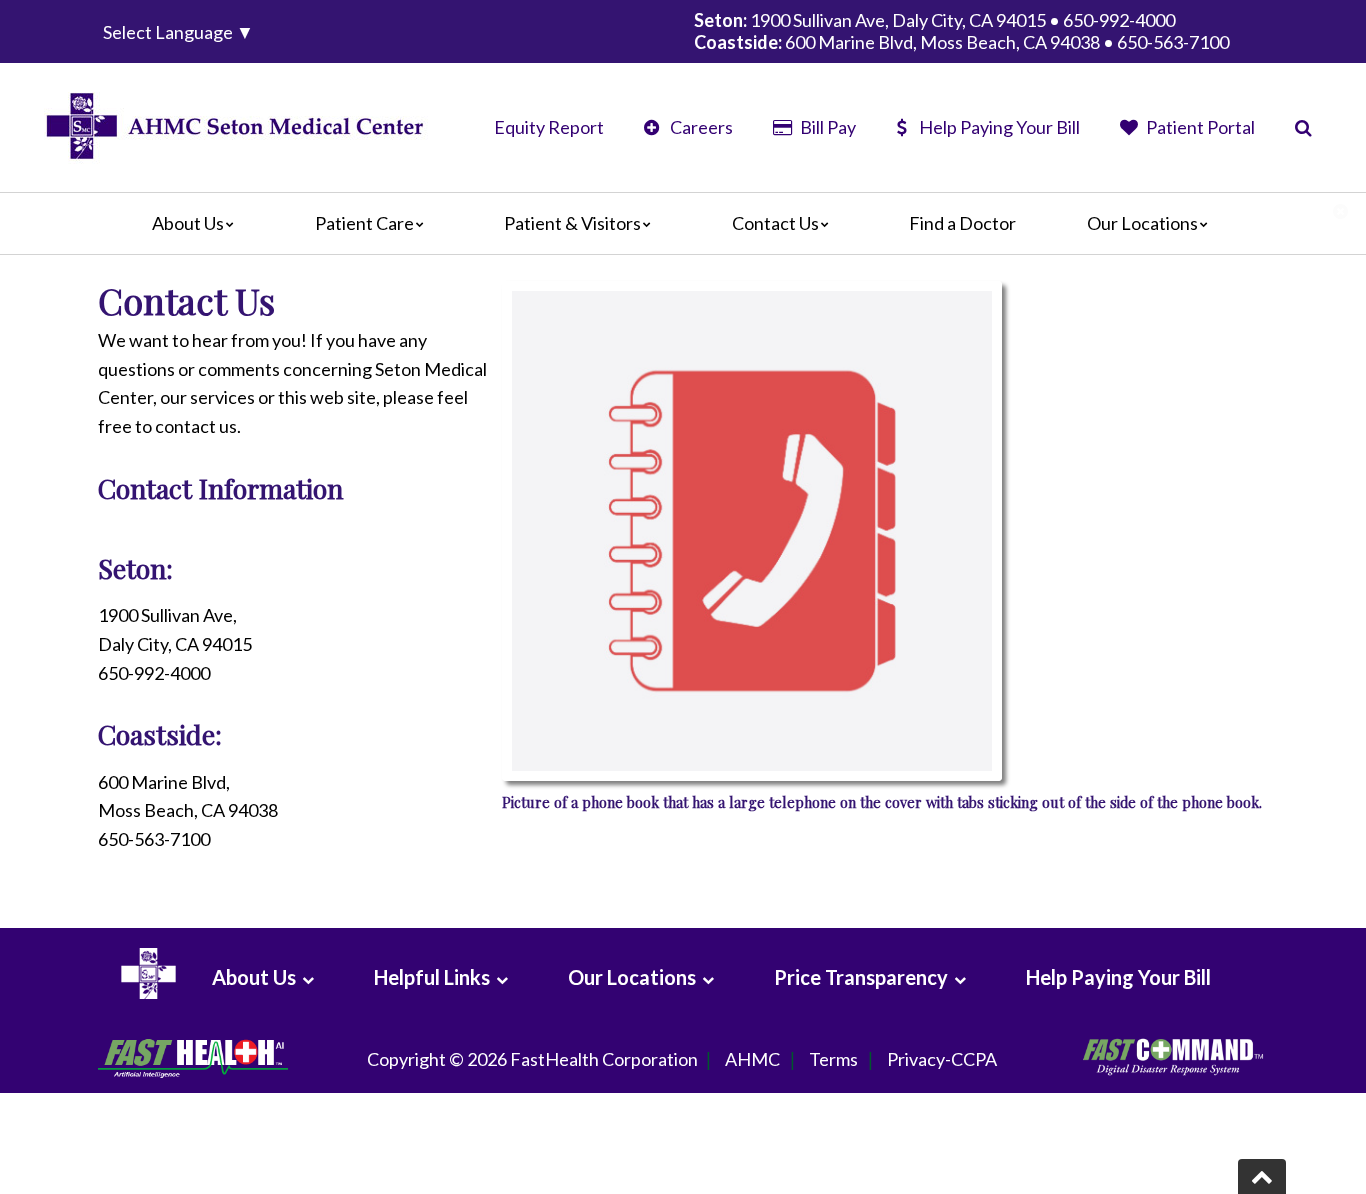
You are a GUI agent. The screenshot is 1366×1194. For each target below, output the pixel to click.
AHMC (752, 1059)
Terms (833, 1059)
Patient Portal (1199, 127)
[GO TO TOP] (1262, 1176)
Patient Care (364, 223)
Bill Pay (826, 127)
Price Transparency (861, 977)
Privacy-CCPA (942, 1059)
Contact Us (775, 223)
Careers (700, 127)
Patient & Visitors (572, 223)
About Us (188, 223)
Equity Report (549, 127)
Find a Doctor (962, 223)
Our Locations (1142, 223)
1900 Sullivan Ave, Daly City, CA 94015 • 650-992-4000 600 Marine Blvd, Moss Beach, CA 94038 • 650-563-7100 (961, 31)
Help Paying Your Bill (999, 127)
